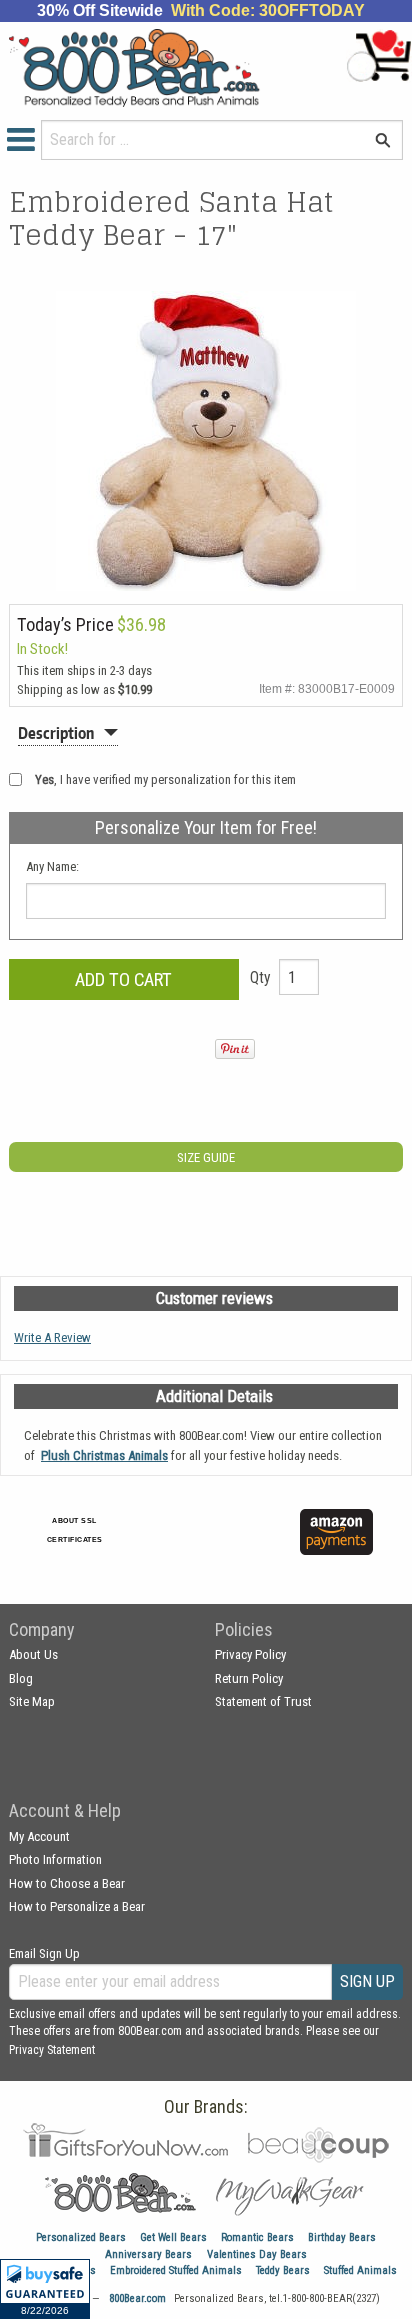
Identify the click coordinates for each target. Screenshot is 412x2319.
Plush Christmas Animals (104, 1455)
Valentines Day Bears (257, 2254)
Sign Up (367, 1981)
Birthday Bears (342, 2237)
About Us (33, 1654)
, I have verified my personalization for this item (165, 779)
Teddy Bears (283, 2270)
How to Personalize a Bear (77, 1906)
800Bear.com (137, 2298)
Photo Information (55, 1859)
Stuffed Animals (360, 2270)
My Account (39, 1836)
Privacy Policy (250, 1654)
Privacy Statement (52, 2050)
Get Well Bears (173, 2237)
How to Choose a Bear (67, 1883)
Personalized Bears (81, 2237)
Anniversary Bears (148, 2254)
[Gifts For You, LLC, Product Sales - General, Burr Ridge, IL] (224, 1543)
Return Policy (249, 1678)
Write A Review (52, 1337)
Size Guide (206, 1157)
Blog (21, 1678)
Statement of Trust (263, 1701)
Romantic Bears (257, 2237)
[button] (45, 2289)
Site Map (32, 1701)
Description (56, 733)
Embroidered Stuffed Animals (176, 2270)
